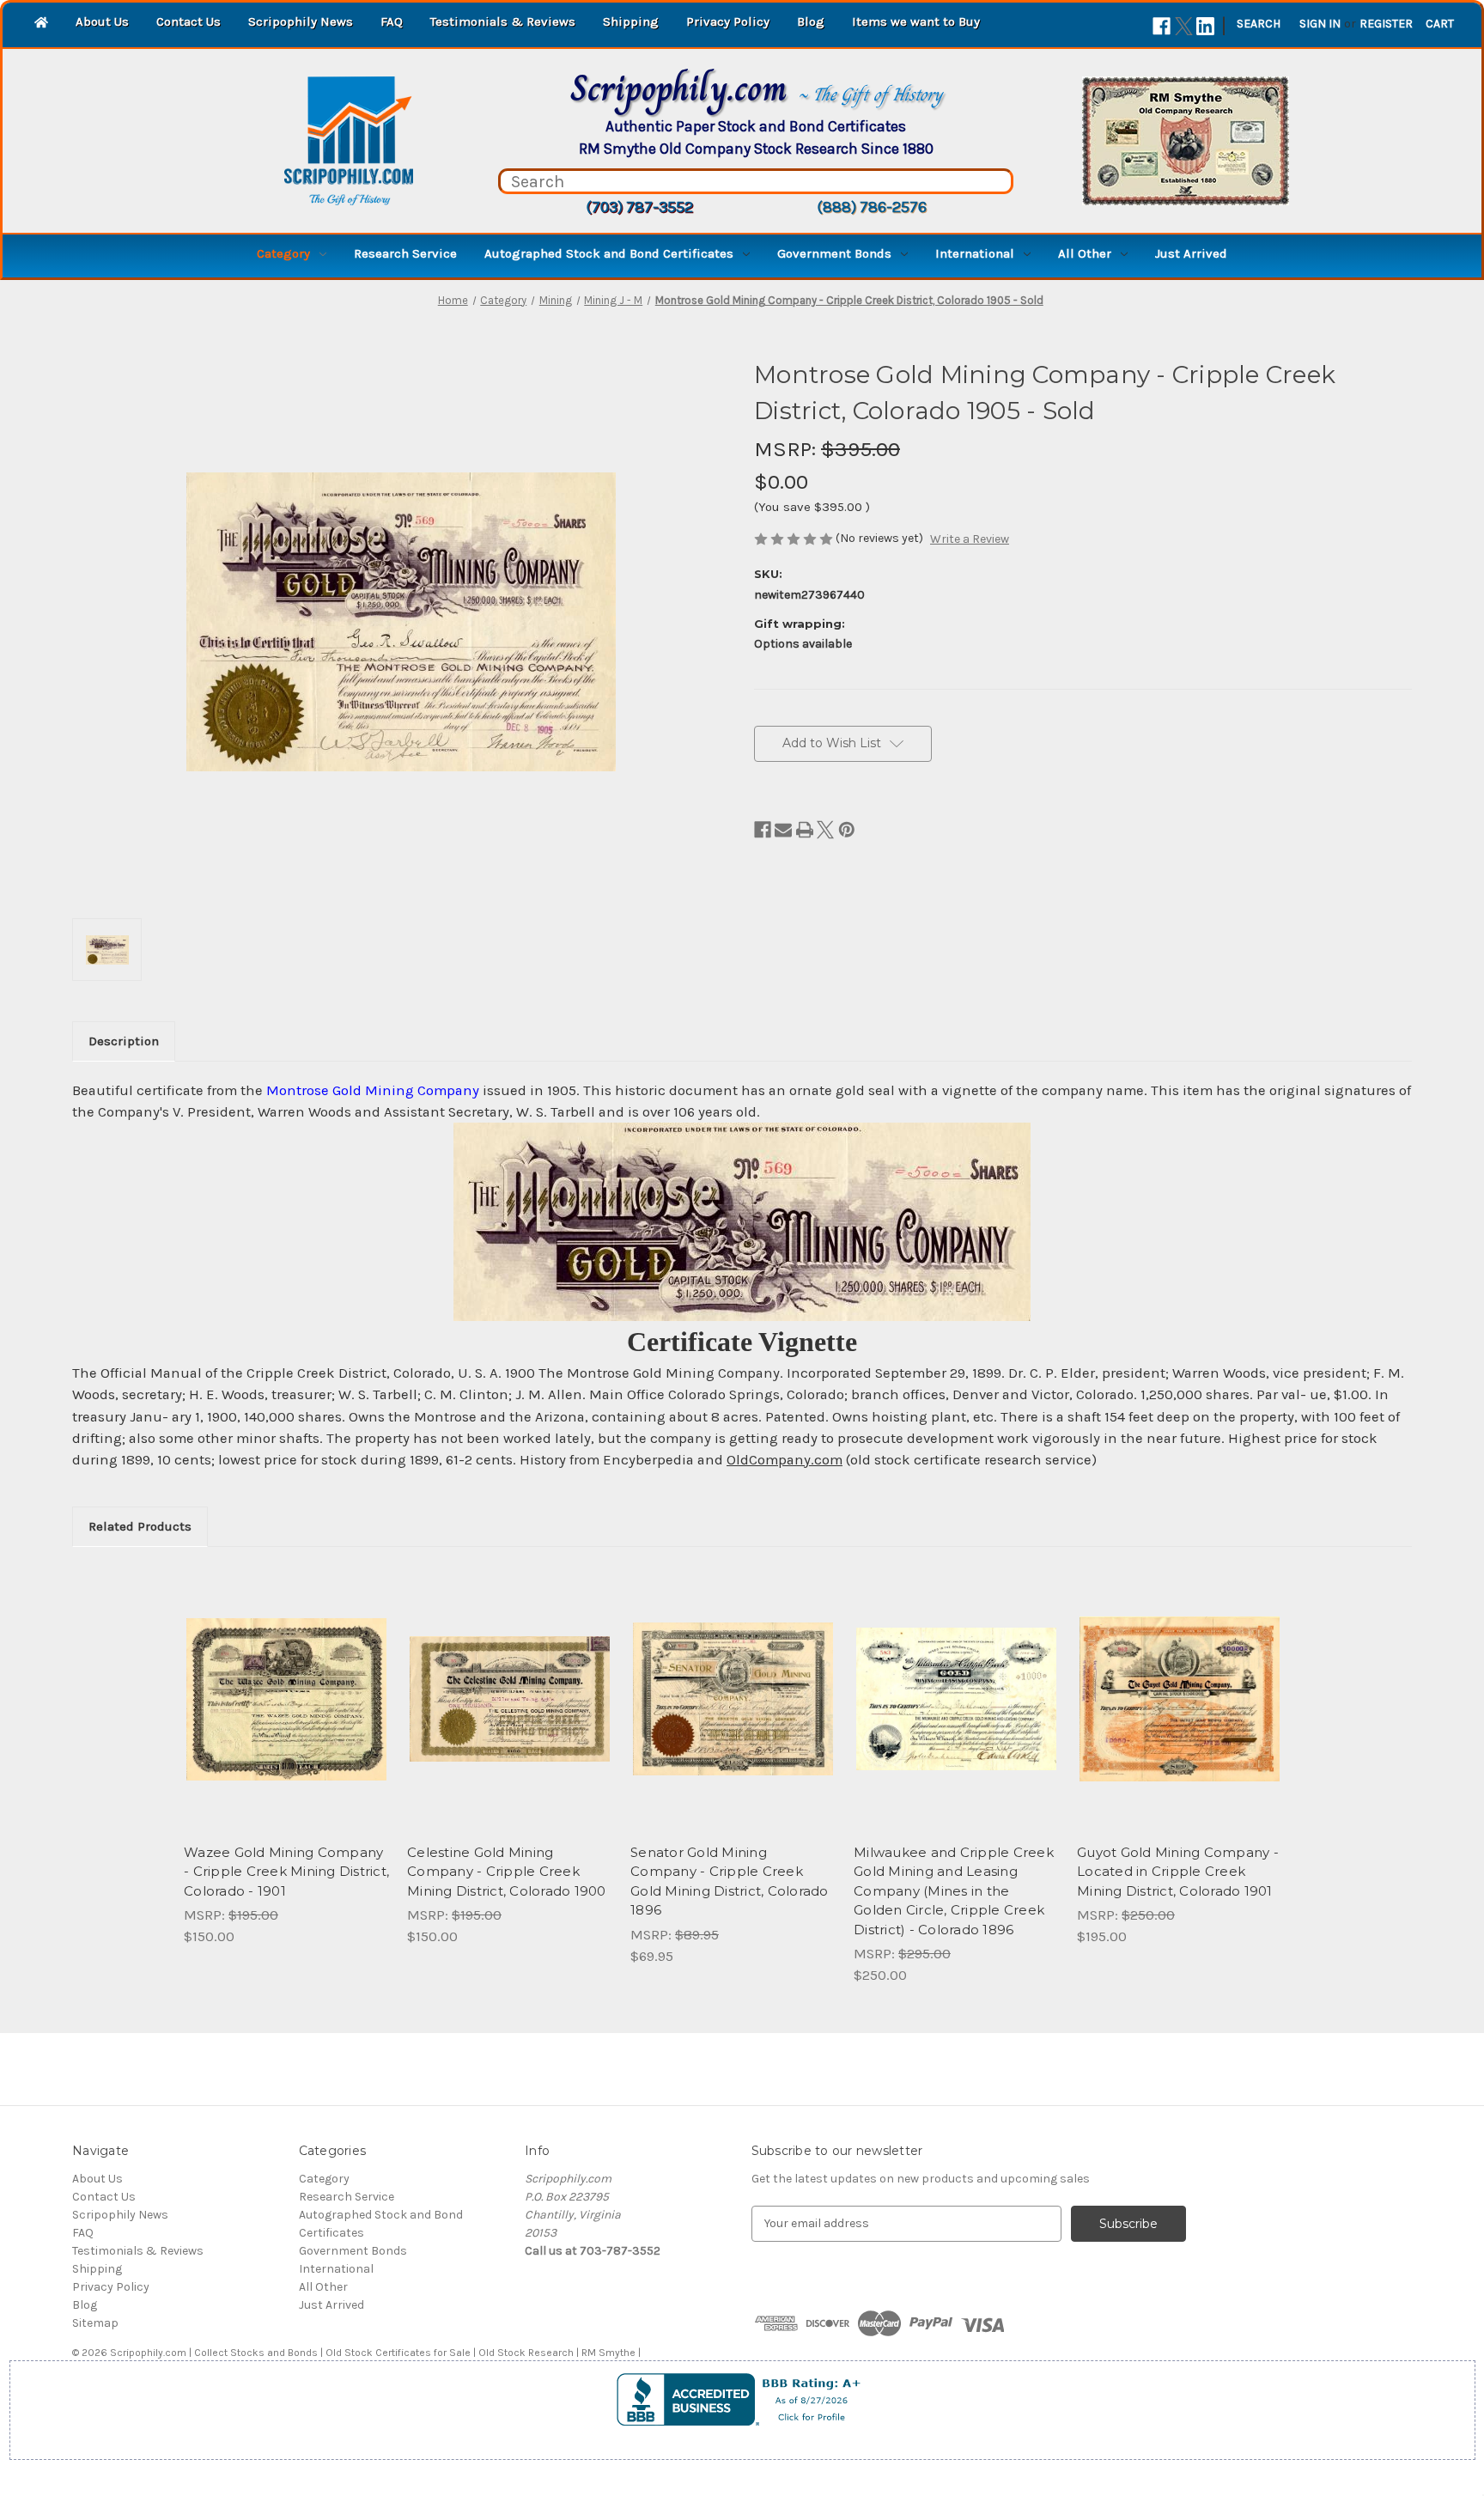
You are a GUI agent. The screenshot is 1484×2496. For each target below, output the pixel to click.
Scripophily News (301, 21)
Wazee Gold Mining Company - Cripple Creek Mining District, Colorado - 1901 (286, 1872)
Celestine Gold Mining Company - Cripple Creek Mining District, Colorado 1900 (507, 1872)
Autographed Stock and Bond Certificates (609, 253)
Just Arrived (1191, 253)
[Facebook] (1162, 26)
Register (1386, 24)
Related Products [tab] (140, 1526)
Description (124, 1041)
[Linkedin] (1205, 26)
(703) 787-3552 (639, 207)
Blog (811, 21)
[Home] (41, 24)
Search (1259, 24)
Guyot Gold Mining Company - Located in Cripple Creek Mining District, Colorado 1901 (1178, 1872)
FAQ (392, 21)
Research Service (405, 253)
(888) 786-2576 (872, 207)
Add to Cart (286, 1714)
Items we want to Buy (916, 21)
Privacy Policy (728, 21)
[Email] (783, 830)
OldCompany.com (785, 1460)
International (975, 253)
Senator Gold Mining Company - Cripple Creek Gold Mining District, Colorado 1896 (730, 1881)
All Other (1085, 253)
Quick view (285, 1684)
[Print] (805, 830)
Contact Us (189, 21)
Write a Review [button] (970, 539)
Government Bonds (834, 253)
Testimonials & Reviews (503, 21)
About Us (102, 21)
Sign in (1320, 24)
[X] (1184, 26)
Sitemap (95, 2323)
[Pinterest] (847, 830)
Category (283, 253)
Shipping (631, 21)
